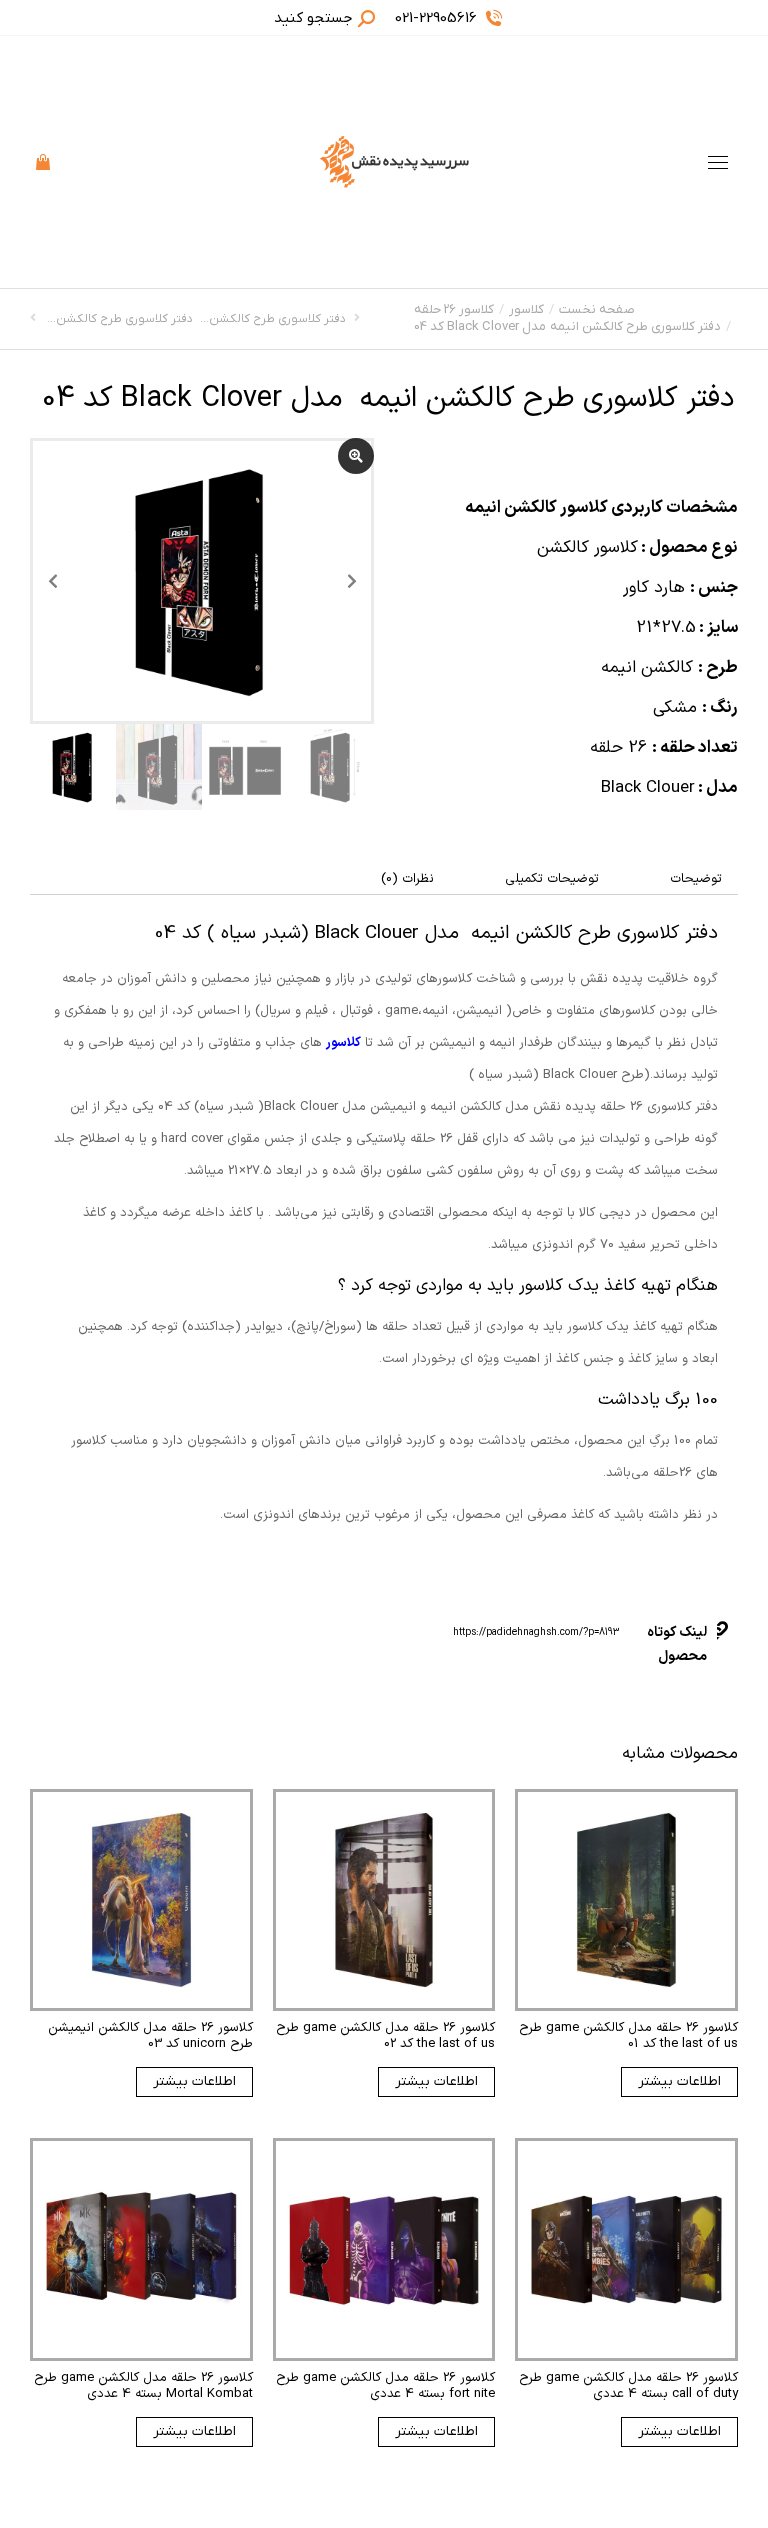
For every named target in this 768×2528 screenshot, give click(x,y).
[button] (472, 16)
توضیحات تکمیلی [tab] (552, 879)
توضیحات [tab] (696, 879)
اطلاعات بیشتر (679, 2081)
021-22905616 (436, 18)
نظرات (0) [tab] (407, 879)
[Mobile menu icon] (718, 162)
